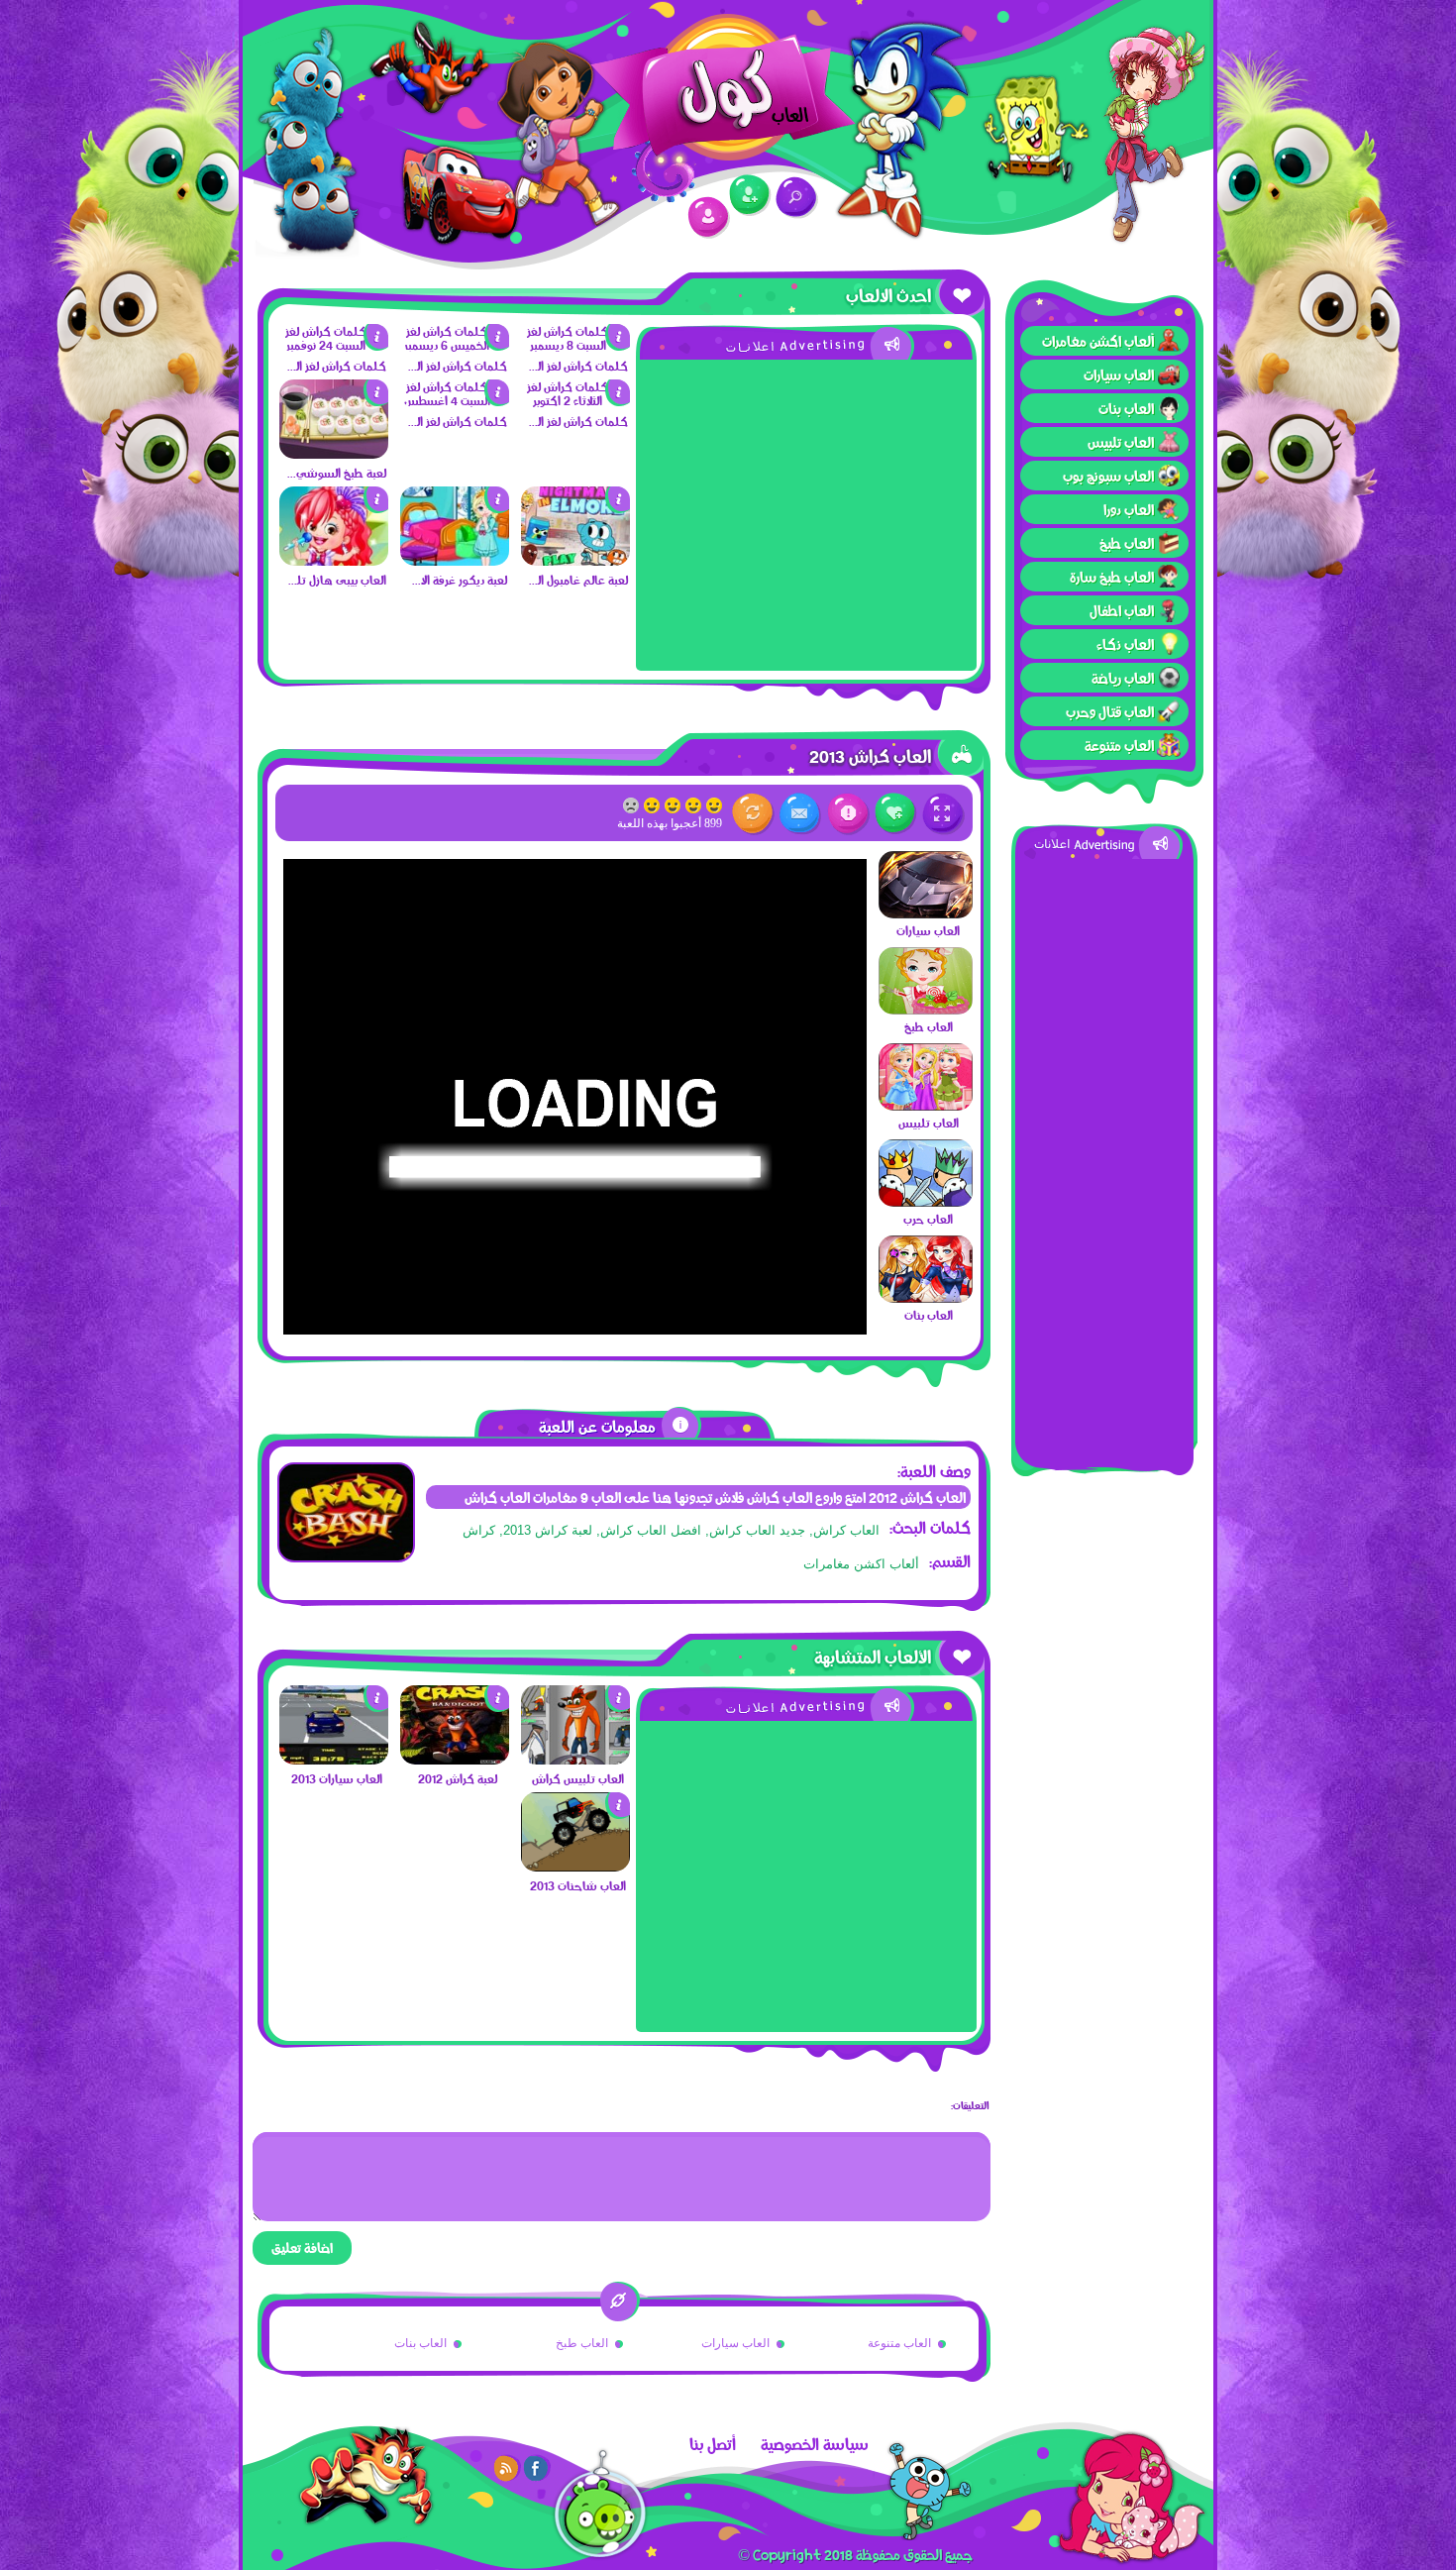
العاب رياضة (1123, 678)
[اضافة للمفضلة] (896, 814)
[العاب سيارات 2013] (334, 1760)
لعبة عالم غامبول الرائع (577, 580)
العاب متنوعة (1119, 745)
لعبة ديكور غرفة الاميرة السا (456, 580)
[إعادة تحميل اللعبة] (753, 814)
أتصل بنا (713, 2444)
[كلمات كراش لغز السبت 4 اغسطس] (455, 400)
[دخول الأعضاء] (709, 217)
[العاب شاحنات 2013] (575, 1867)
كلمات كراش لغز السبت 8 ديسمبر (577, 366)
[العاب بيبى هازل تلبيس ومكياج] (334, 561)
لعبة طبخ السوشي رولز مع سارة (335, 473)
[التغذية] (507, 2468)
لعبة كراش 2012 (458, 1778)
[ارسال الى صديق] (801, 814)
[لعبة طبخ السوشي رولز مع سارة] (334, 454)
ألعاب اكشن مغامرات (1098, 341)
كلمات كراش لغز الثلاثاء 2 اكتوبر (577, 421)
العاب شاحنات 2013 (578, 1885)
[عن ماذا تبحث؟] (797, 198)
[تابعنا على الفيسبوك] (537, 2468)
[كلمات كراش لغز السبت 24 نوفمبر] (334, 345)
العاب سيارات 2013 (337, 1778)
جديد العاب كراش (757, 1530)
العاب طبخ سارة (1112, 577)
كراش (479, 1530)
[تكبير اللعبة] (943, 814)
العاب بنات (1126, 408)
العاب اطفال (1122, 610)
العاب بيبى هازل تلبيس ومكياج (335, 580)
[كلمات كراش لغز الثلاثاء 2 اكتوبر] (575, 400)
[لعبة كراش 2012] (455, 1760)
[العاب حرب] (926, 1202)
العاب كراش (846, 1530)
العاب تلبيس (1121, 442)
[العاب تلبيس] (926, 1106)
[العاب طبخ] (926, 1010)
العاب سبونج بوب (1108, 476)
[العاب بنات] (926, 1298)
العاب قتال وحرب (1110, 711)
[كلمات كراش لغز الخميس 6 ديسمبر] (455, 345)
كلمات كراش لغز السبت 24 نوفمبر (335, 366)
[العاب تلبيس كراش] (575, 1760)
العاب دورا (1129, 509)
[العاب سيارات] (926, 913)
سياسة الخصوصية (815, 2444)
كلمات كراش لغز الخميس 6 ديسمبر (456, 366)
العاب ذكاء (1125, 644)
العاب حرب (928, 1219)
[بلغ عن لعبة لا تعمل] (848, 814)
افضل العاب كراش (651, 1530)
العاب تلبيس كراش (578, 1778)
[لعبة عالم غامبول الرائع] (575, 561)
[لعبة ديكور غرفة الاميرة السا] (455, 561)
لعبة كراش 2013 (548, 1530)
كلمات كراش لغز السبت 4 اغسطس (456, 421)
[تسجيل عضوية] (750, 196)
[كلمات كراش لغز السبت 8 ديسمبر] (575, 345)
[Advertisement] (1104, 1156)
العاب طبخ (1127, 543)
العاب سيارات (1119, 375)
